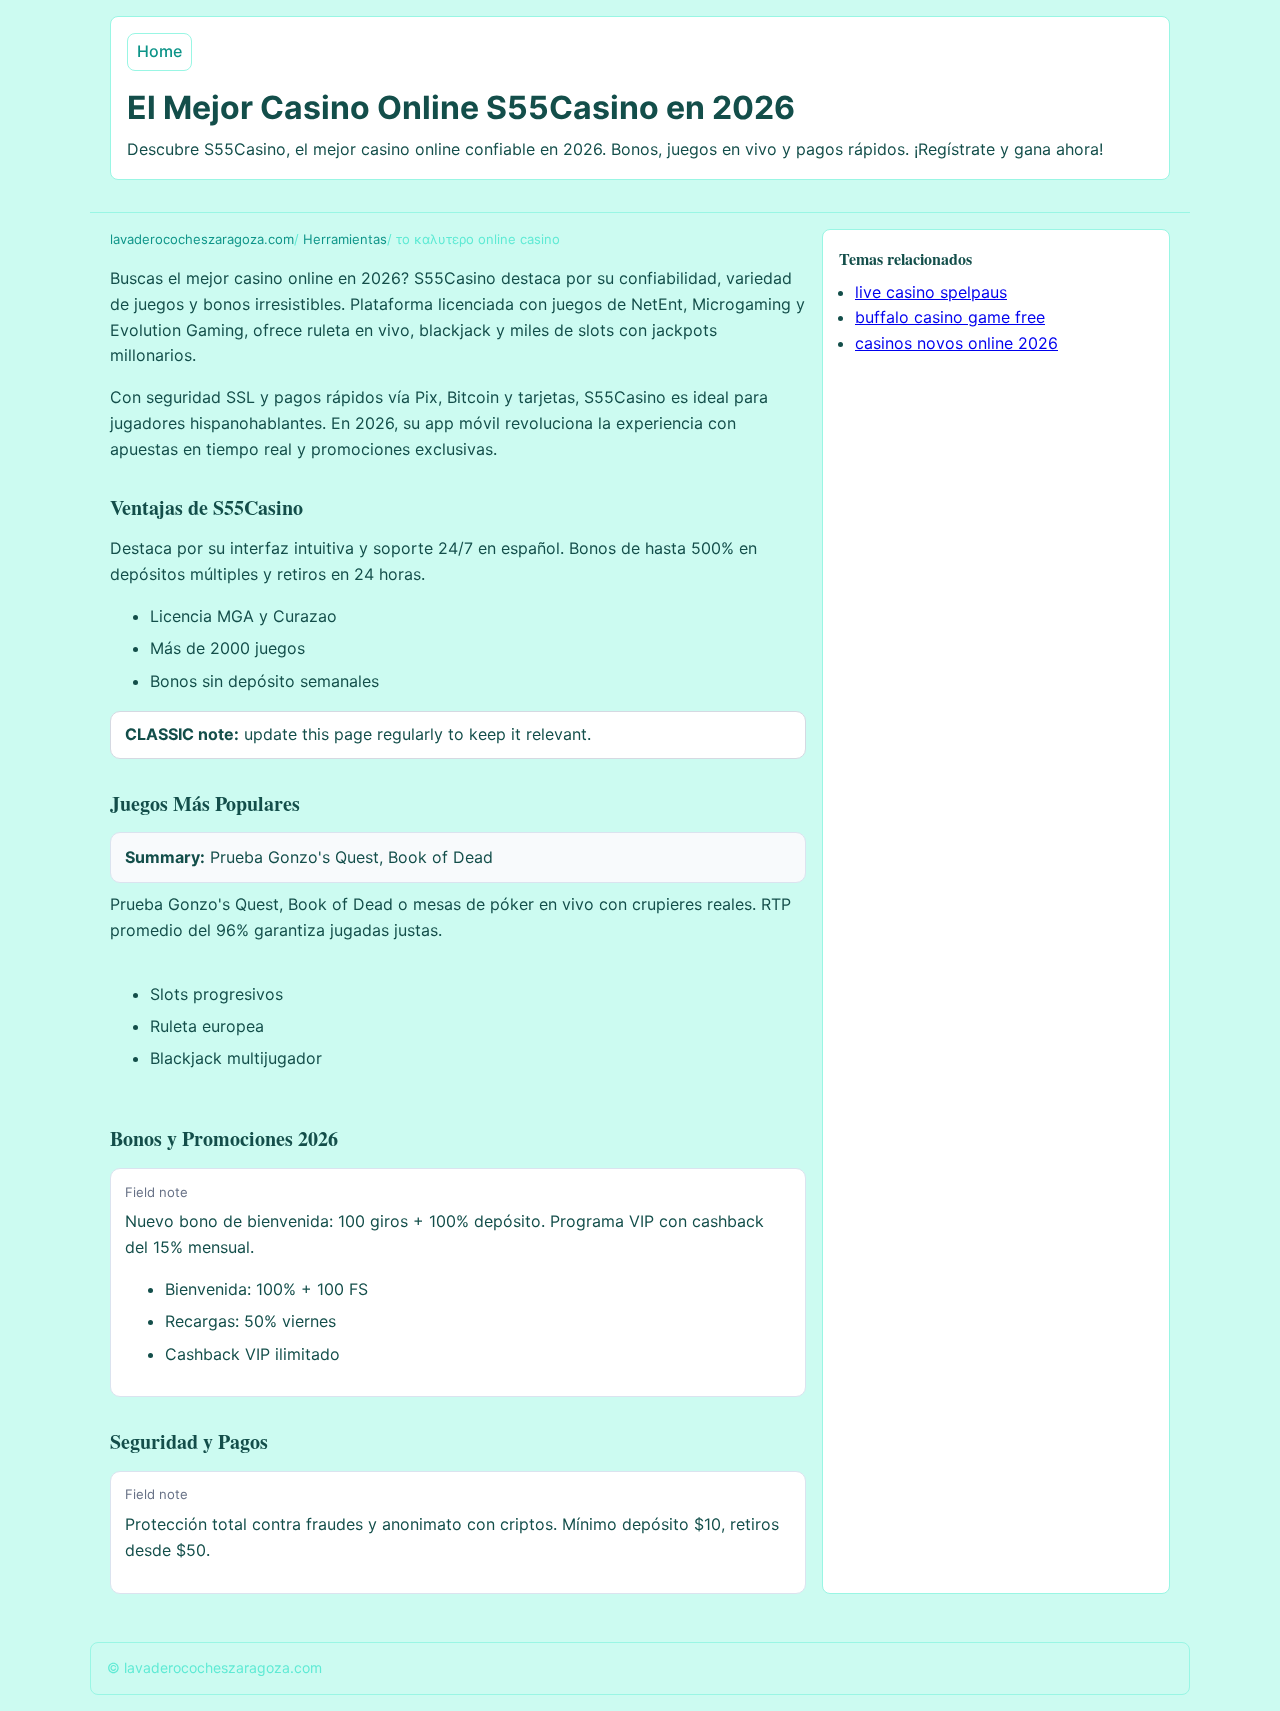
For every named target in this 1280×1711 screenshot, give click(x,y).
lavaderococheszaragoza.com (202, 239)
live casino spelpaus (931, 292)
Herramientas (345, 239)
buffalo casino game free (950, 317)
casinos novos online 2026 (956, 343)
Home (159, 51)
